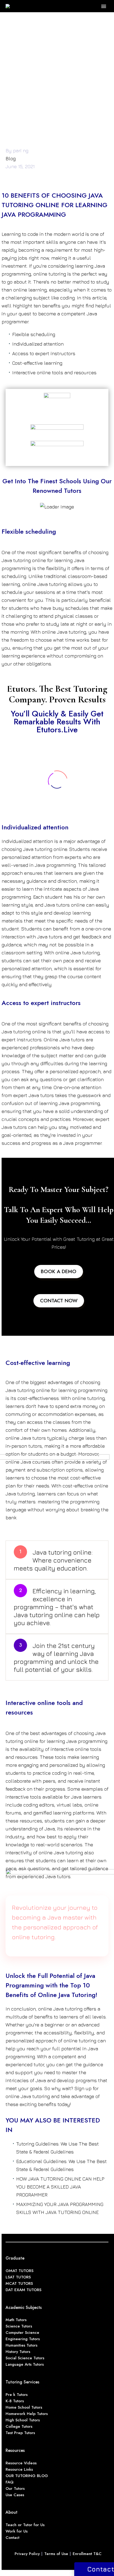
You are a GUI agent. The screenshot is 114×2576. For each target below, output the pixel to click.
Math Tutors (16, 2320)
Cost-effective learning (37, 363)
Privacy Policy (27, 2554)
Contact (12, 2538)
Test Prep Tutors (20, 2433)
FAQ (10, 2482)
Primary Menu (104, 6)
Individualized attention (38, 344)
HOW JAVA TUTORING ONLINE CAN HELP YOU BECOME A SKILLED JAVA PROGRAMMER (60, 2187)
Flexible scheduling (34, 334)
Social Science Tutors (25, 2358)
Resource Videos (21, 2463)
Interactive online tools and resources (54, 373)
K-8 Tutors (15, 2401)
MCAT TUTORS (19, 2283)
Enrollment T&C (87, 2554)
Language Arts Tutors (25, 2364)
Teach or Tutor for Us (25, 2525)
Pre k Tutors (17, 2395)
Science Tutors (19, 2326)
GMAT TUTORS (19, 2271)
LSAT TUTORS (18, 2277)
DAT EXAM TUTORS (23, 2290)
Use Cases (15, 2495)
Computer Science (22, 2333)
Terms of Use (56, 2554)
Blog (11, 158)
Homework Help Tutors (27, 2414)
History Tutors (18, 2352)
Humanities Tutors (21, 2345)
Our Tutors (15, 2488)
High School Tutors (23, 2420)
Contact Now (59, 1301)
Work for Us (17, 2531)
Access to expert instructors (44, 353)
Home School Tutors (24, 2407)
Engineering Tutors (23, 2339)
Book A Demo (59, 1271)
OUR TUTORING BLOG (27, 2476)
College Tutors (19, 2426)
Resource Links (19, 2469)
